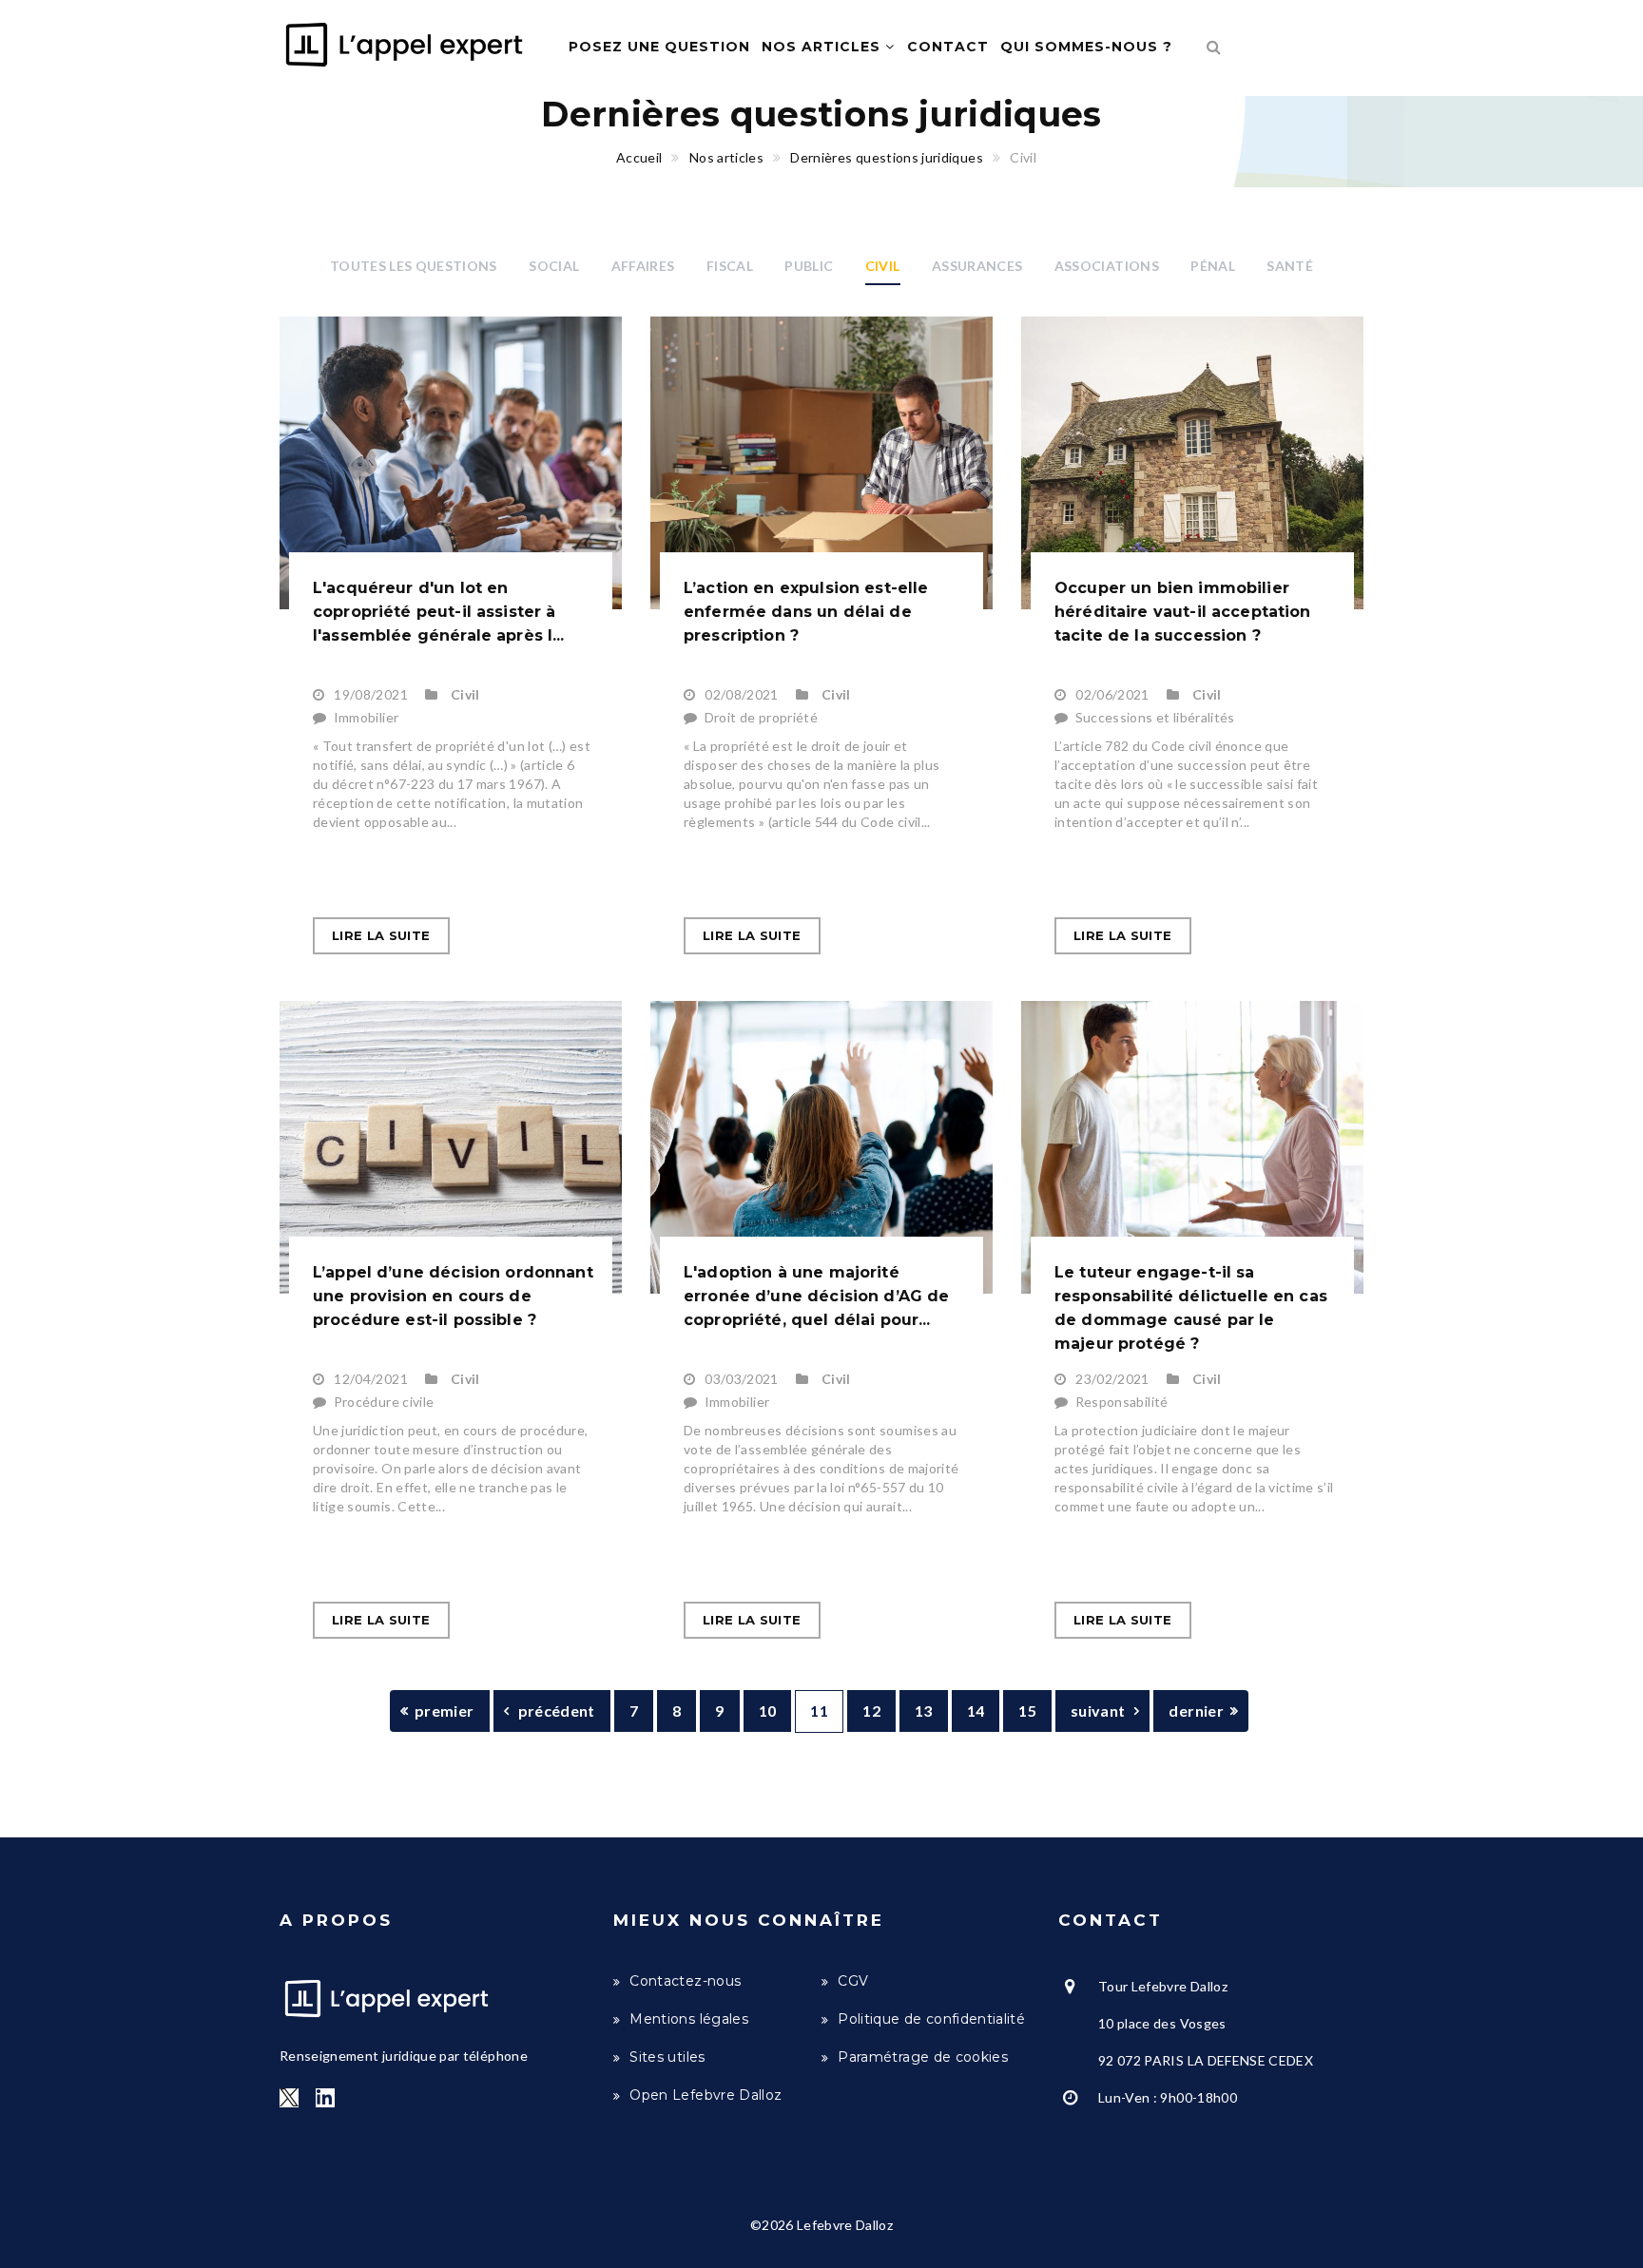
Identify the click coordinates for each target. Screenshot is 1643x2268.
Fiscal (730, 266)
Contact (948, 47)
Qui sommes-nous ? (1086, 47)
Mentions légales (689, 2019)
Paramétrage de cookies (923, 2057)
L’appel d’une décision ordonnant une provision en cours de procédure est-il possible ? (453, 1296)
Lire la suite (381, 935)
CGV (853, 1981)
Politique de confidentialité (931, 2019)
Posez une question (659, 47)
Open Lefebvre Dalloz (706, 2095)
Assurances (977, 266)
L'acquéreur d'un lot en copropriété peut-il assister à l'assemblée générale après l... (439, 612)
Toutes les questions (414, 266)
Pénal (1213, 266)
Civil (883, 266)
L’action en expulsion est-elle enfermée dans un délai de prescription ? (806, 612)
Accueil (639, 157)
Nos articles (823, 47)
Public (809, 266)
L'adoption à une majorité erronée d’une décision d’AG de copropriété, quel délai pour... (817, 1296)
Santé (1290, 266)
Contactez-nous (685, 1981)
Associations (1107, 266)
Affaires (643, 266)
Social (554, 266)
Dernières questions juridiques (887, 157)
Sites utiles (667, 2057)
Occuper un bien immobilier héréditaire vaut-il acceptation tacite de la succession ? (1183, 612)
